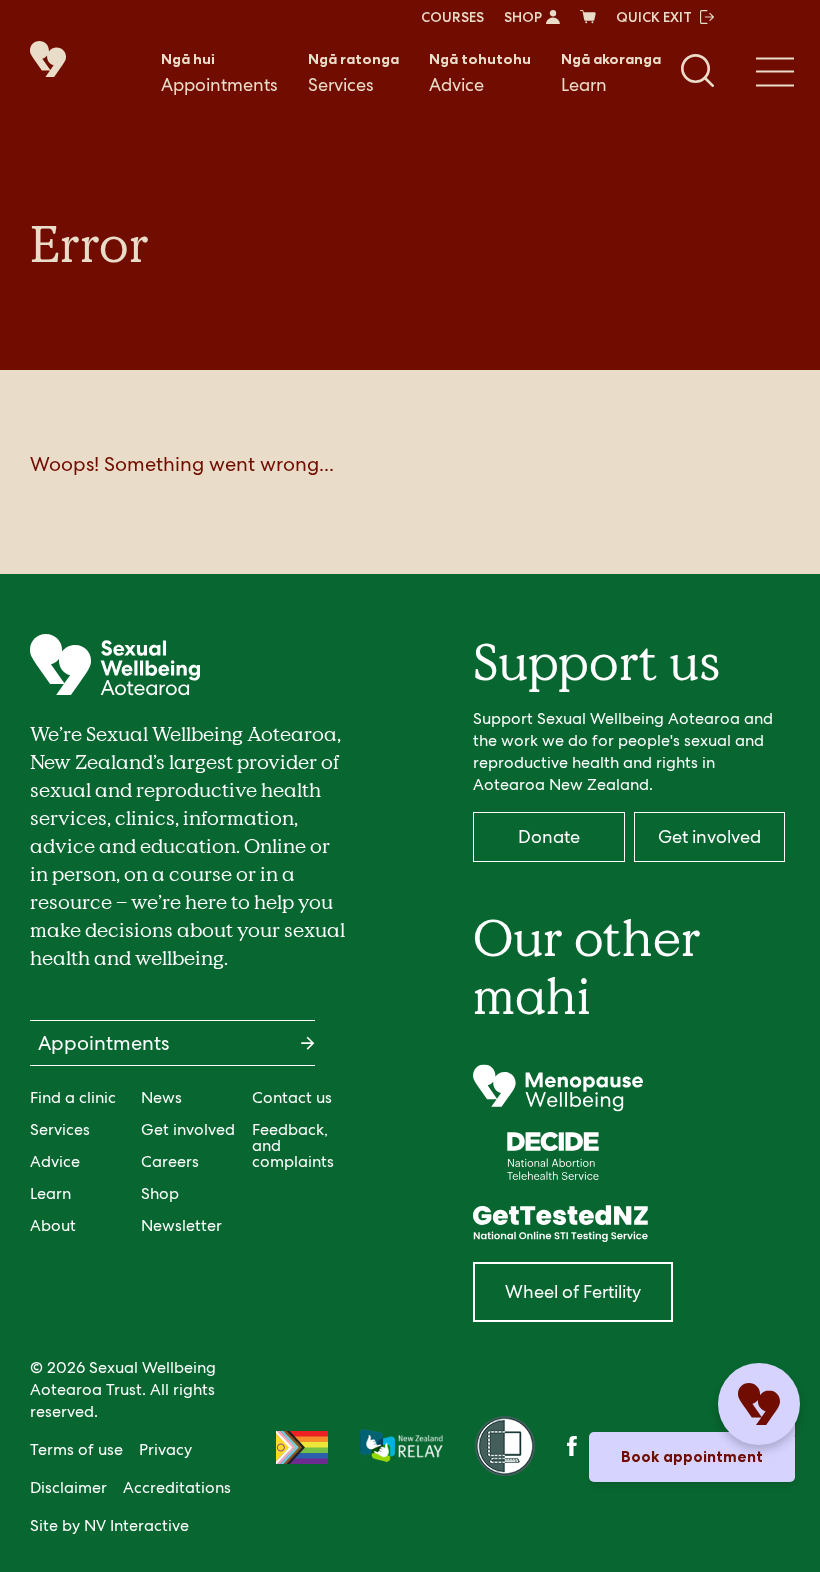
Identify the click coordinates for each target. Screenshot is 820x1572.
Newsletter (181, 1225)
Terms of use (76, 1449)
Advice (480, 73)
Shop (160, 1193)
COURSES (452, 17)
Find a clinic (73, 1097)
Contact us (292, 1097)
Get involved (188, 1129)
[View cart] (588, 17)
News (161, 1097)
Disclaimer (68, 1487)
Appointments (219, 73)
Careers (170, 1161)
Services (353, 73)
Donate (549, 836)
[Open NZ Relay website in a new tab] (401, 1447)
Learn (611, 73)
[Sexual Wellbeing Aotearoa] (60, 60)
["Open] (557, 1088)
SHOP (523, 17)
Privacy (165, 1449)
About (53, 1225)
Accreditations (177, 1487)
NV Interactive (136, 1525)
